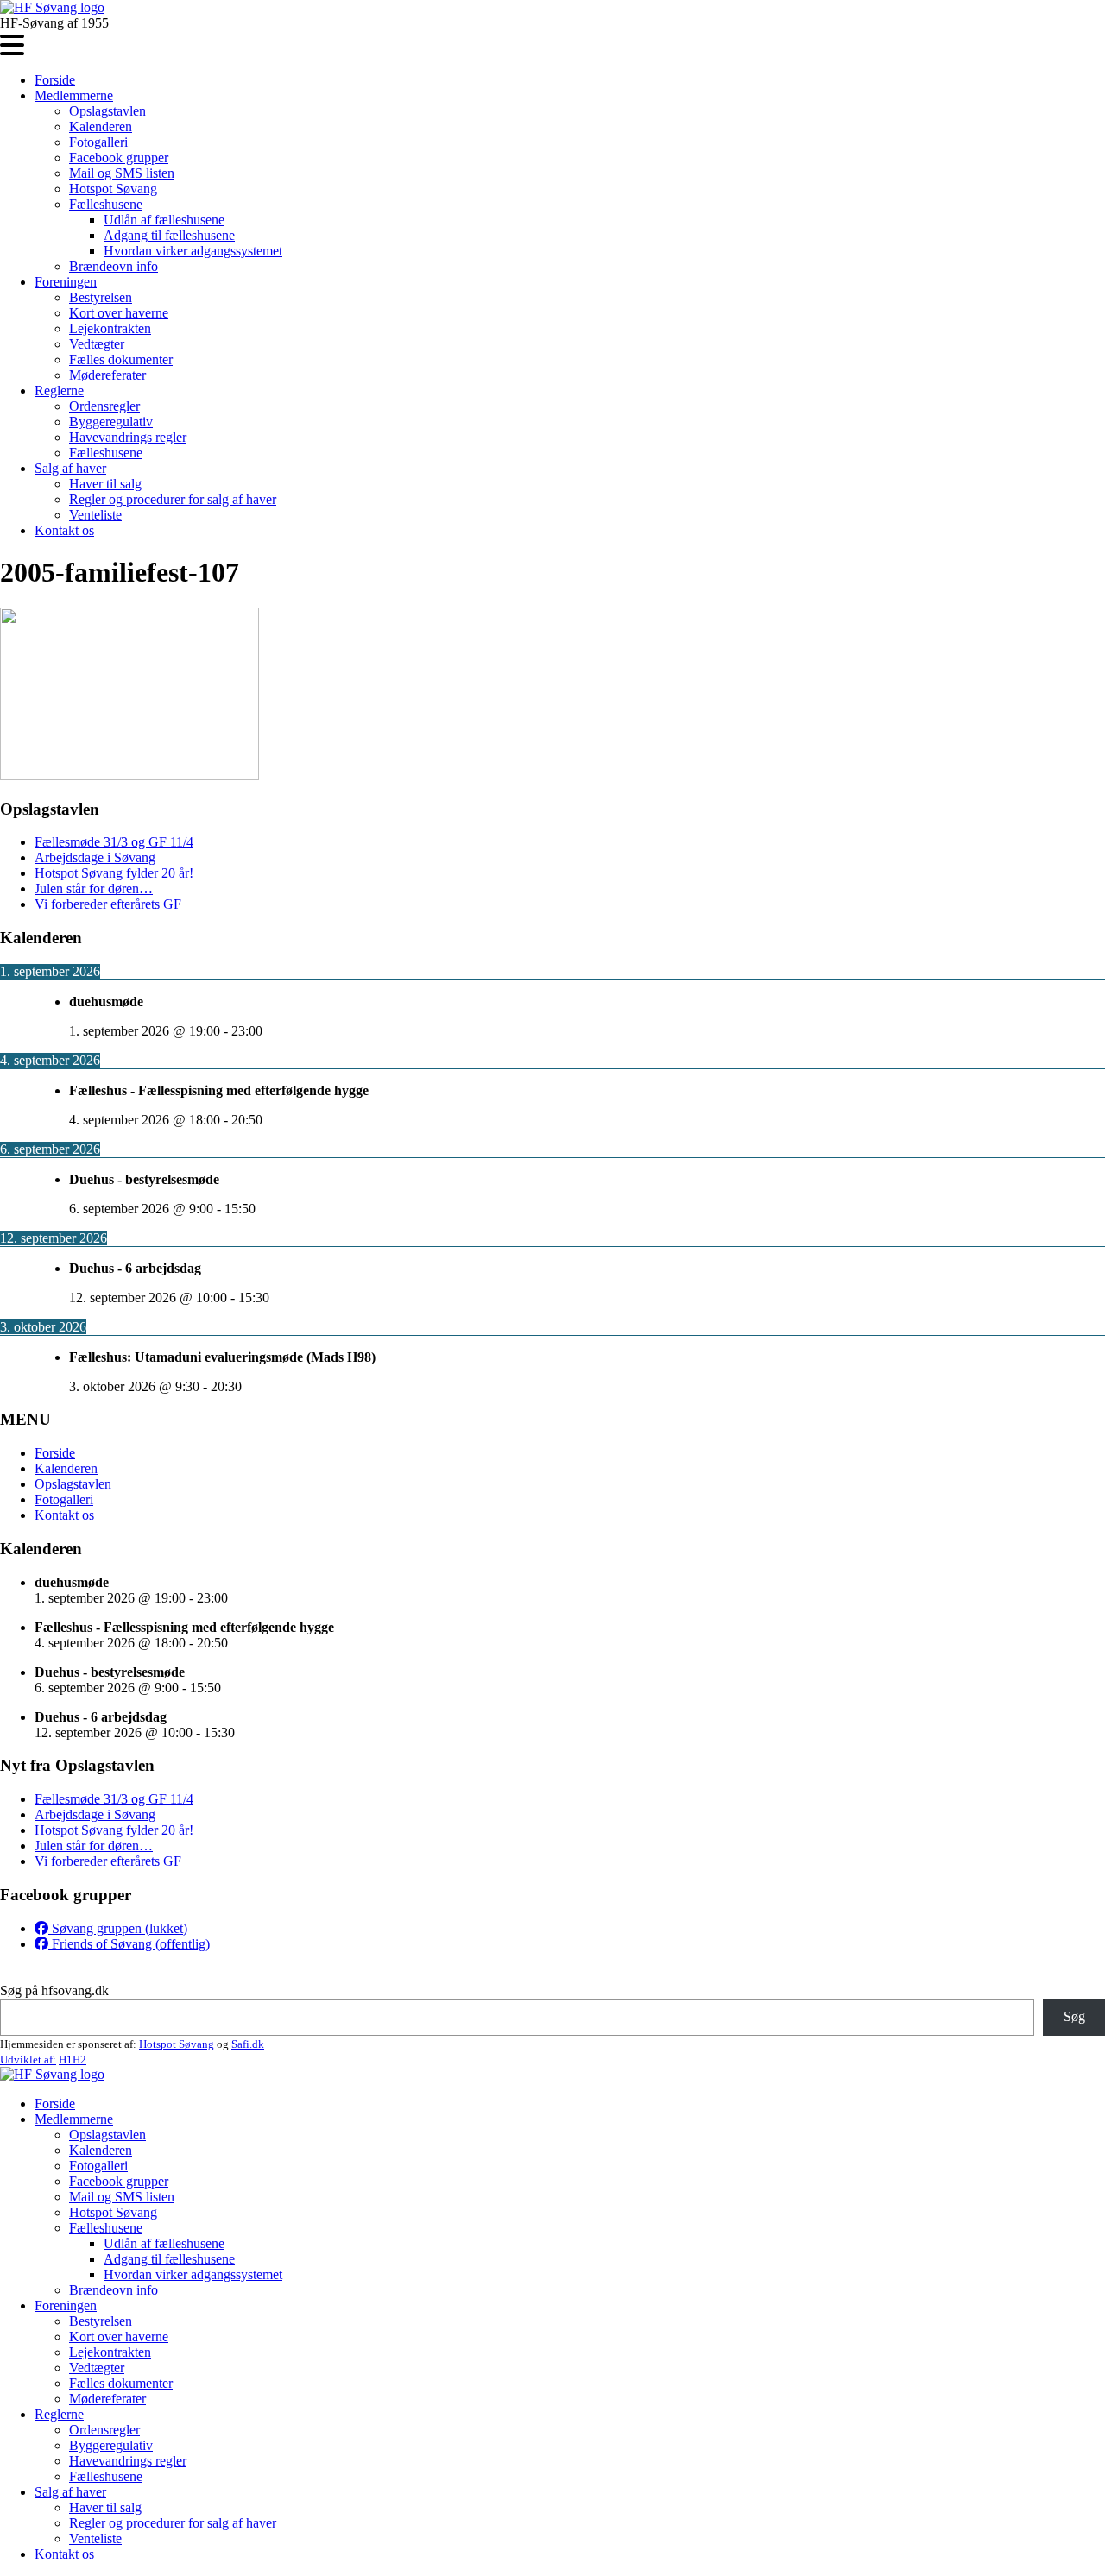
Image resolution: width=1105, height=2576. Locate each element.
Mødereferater (107, 375)
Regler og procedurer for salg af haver (173, 499)
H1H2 (73, 2060)
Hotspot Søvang (113, 189)
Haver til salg (105, 484)
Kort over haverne (119, 313)
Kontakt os (64, 530)
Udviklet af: (28, 2060)
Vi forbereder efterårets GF (108, 904)
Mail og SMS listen (122, 173)
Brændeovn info (114, 266)
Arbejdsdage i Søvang (95, 857)
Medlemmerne (74, 95)
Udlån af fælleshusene (164, 220)
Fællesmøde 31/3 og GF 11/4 (114, 842)
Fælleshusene (106, 204)
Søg (1074, 2016)
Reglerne (59, 390)
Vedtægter (97, 344)
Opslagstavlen (107, 111)
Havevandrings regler (128, 437)
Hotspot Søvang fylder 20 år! (114, 873)
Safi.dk (248, 2044)
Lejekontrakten (110, 328)
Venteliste (95, 515)
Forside (55, 80)
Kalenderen (101, 126)
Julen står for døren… (94, 888)
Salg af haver (70, 468)
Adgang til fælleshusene (169, 235)
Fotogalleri (98, 142)
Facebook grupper (119, 157)
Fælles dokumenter (121, 359)
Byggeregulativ (111, 422)
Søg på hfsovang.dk (54, 1990)
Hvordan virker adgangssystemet (193, 251)
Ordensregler (104, 406)
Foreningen (66, 282)
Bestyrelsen (101, 297)
